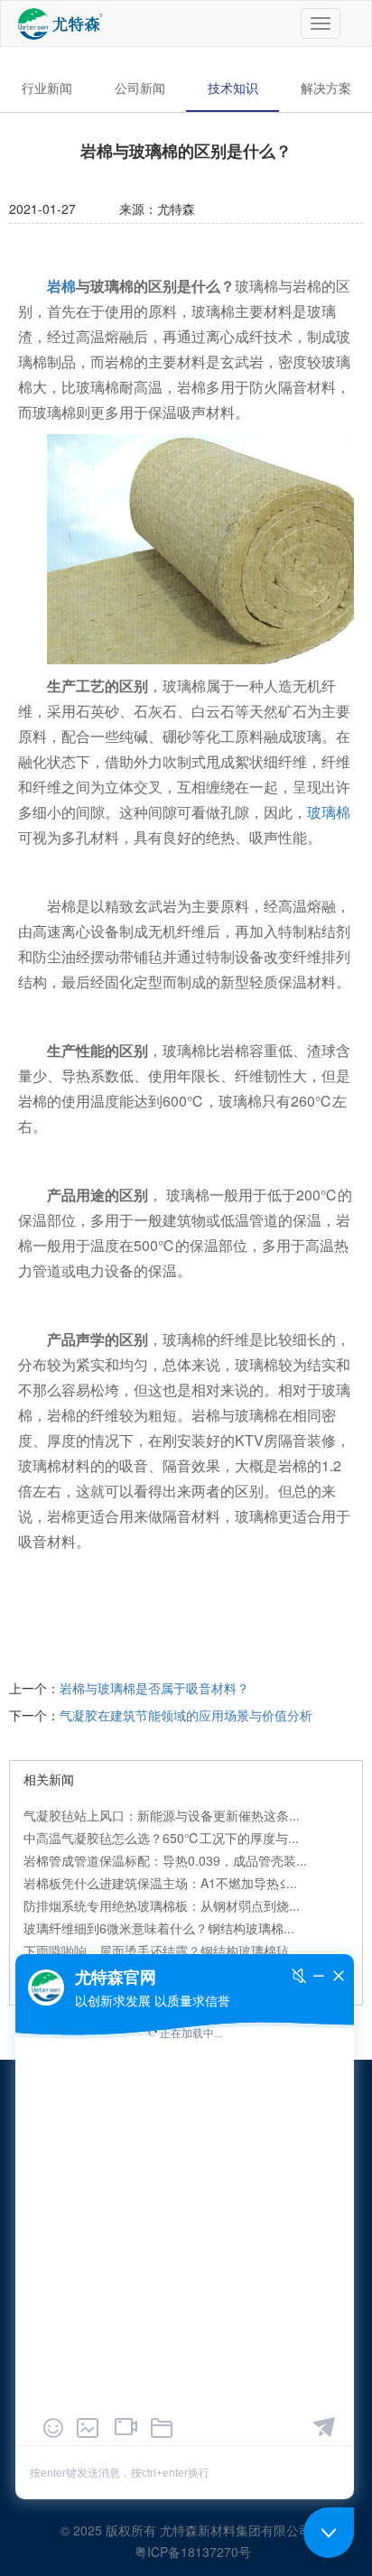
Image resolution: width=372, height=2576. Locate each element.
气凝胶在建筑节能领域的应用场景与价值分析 (186, 1715)
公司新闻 (140, 88)
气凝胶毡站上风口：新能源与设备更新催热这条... (162, 1815)
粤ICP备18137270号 (193, 2552)
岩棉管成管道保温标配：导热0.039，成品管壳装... (165, 1860)
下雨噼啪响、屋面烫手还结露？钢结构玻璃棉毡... (162, 1951)
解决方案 (326, 88)
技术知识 (233, 88)
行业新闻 (47, 88)
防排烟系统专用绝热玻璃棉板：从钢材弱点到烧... (162, 1905)
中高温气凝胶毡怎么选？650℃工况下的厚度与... (161, 1838)
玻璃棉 (329, 812)
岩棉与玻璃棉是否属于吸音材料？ (154, 1688)
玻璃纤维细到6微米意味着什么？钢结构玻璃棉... (159, 1928)
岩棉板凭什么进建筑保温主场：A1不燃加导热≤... (160, 1883)
